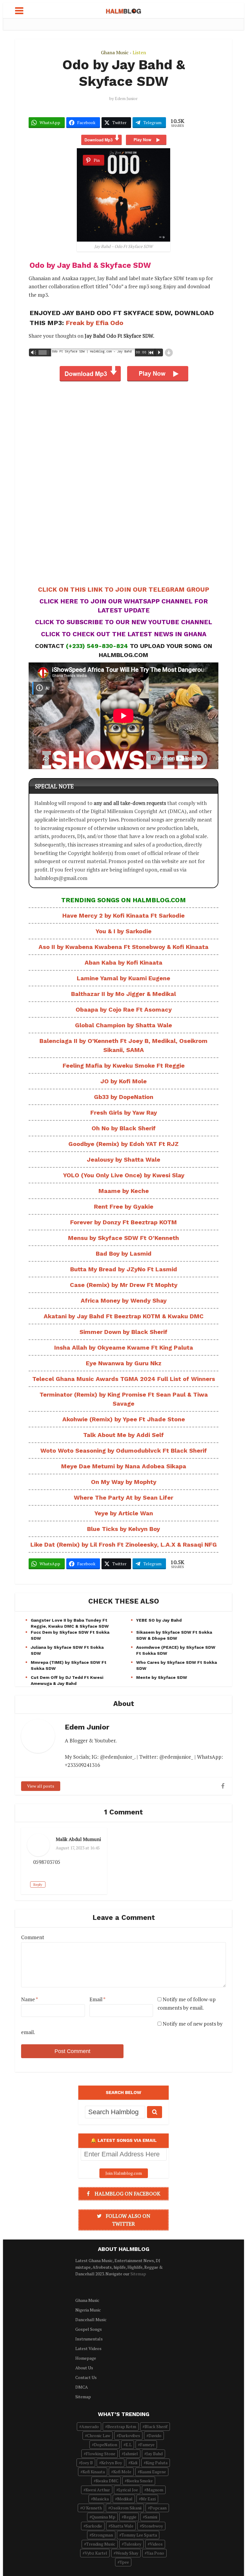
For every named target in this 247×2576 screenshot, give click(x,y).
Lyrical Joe (128, 2490)
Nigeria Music (88, 2310)
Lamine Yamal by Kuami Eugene (123, 978)
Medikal (125, 2499)
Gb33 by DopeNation (124, 1097)
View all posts (41, 1786)
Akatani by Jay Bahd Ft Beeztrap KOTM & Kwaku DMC (124, 1316)
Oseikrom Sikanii (126, 2508)
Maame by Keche (124, 1191)
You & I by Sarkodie (123, 931)
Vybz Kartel (96, 2553)
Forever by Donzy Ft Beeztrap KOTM (123, 1222)
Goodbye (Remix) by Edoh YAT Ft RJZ (123, 1144)
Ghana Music (115, 52)
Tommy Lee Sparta (139, 2535)
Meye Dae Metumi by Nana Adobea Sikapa (124, 1466)
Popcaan (158, 2508)
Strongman (102, 2535)
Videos (156, 2544)
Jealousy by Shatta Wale (123, 1160)
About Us (84, 2368)
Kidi (134, 2463)
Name (30, 1999)
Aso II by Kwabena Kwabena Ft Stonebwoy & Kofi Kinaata (123, 947)
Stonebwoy (152, 2526)
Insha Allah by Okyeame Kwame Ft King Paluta (124, 1347)
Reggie (130, 2517)
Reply (38, 1884)
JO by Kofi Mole (123, 1081)
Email (97, 1999)
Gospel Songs (89, 2329)
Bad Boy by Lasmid (124, 1254)
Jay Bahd (155, 2454)
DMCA (82, 2387)
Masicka (101, 2499)
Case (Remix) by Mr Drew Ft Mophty (124, 1285)
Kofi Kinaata (94, 2472)
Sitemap (138, 2274)
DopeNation (106, 2445)
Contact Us (86, 2377)
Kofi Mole (122, 2472)
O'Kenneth (92, 2508)
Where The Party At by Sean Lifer (123, 1498)
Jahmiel (131, 2454)
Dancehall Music (91, 2319)
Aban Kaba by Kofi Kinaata (123, 962)
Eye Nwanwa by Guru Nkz (124, 1363)
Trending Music (101, 2544)
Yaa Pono (155, 2553)
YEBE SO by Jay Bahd (159, 1620)
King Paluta (157, 2463)
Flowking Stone (101, 2454)
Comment (33, 1937)
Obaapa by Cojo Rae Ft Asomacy (124, 1009)
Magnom (155, 2490)
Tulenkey (133, 2544)
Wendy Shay (127, 2553)
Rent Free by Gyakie (124, 1207)
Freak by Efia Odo (95, 323)
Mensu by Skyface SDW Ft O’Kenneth (123, 1238)
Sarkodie (94, 2526)
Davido (155, 2435)
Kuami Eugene (153, 2472)
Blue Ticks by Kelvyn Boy (123, 1529)
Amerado (90, 2426)
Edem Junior (126, 99)
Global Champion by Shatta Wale (123, 1025)
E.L (129, 2445)
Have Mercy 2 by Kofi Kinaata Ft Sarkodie (123, 916)
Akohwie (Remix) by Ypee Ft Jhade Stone (124, 1419)
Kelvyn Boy (112, 2463)
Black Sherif (156, 2426)
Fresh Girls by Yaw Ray (124, 1113)
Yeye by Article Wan (124, 1513)
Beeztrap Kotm (122, 2426)
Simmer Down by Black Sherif (123, 1332)
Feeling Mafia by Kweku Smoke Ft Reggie (124, 1066)
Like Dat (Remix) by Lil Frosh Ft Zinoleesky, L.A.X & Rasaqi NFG (124, 1545)
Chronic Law (99, 2435)
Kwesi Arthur (98, 2490)
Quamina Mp (103, 2517)
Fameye (147, 2445)
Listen (139, 52)
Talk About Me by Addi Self (123, 1435)
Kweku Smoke (140, 2481)
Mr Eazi (148, 2499)
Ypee (124, 2562)
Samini (151, 2517)
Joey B (87, 2463)
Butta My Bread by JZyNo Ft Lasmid (124, 1269)
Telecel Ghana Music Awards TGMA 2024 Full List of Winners (124, 1379)
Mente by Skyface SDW (162, 1677)
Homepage (86, 2358)
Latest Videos (88, 2348)
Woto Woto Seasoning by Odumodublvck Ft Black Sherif (124, 1451)
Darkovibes (129, 2435)
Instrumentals (89, 2339)
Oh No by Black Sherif (124, 1128)
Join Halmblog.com (124, 2173)
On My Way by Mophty (124, 1482)
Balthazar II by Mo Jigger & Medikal (123, 994)
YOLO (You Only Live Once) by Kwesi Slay (124, 1175)
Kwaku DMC (107, 2481)
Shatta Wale (122, 2526)
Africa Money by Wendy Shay (124, 1301)
